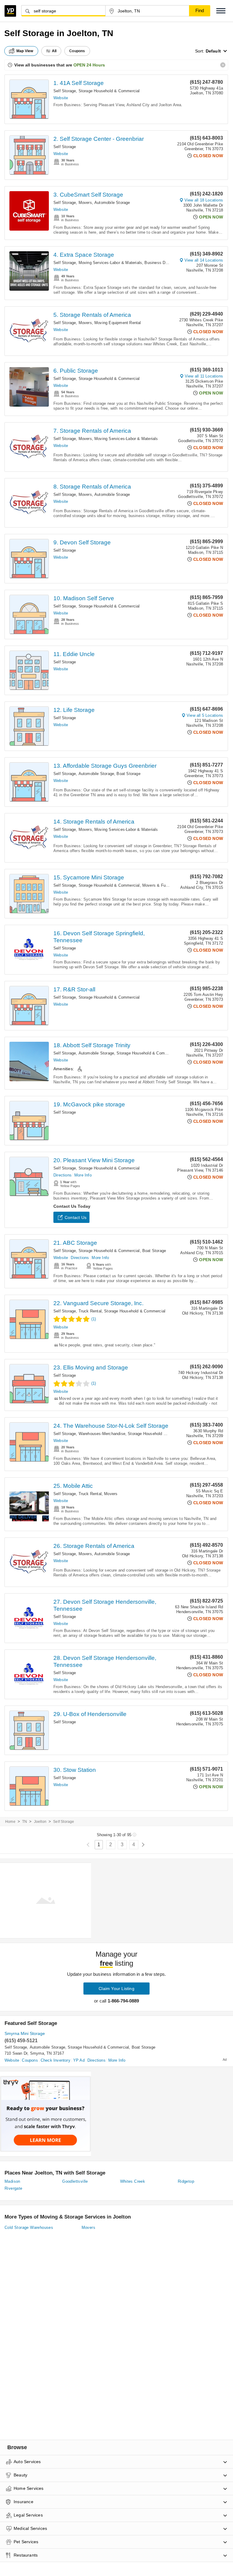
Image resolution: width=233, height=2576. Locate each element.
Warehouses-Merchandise (102, 1434)
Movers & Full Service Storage (170, 885)
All (54, 51)
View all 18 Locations (204, 200)
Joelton (40, 1822)
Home (10, 1822)
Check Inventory (56, 2060)
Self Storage (65, 91)
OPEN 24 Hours (89, 65)
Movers (85, 203)
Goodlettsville (75, 2181)
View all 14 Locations (204, 260)
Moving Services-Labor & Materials (110, 263)
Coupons (30, 2060)
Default (213, 51)
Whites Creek (133, 2181)
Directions (62, 1175)
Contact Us (76, 1217)
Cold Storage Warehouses (29, 2227)
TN (25, 1822)
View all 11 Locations (204, 376)
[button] (221, 11)
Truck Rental (90, 1311)
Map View (25, 51)
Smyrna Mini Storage (25, 2033)
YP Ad (79, 2060)
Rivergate (14, 2188)
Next (143, 1845)
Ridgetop (186, 2181)
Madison (12, 2181)
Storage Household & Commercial (109, 91)
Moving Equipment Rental (118, 323)
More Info (83, 1175)
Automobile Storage (112, 203)
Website (61, 98)
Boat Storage (128, 774)
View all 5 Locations (205, 715)
